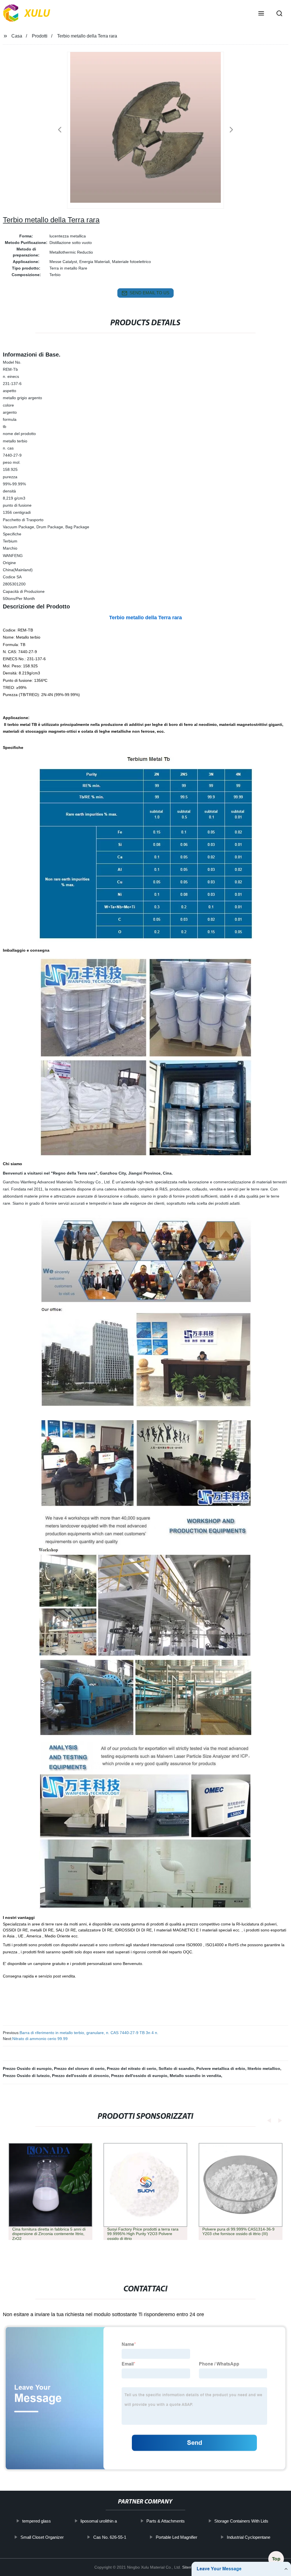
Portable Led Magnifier (176, 2537)
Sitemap (190, 2567)
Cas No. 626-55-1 (110, 2537)
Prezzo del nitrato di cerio (132, 2068)
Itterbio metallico (264, 2068)
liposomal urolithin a (99, 2521)
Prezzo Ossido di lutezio (26, 2076)
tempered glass (37, 2521)
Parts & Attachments (166, 2521)
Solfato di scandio (176, 2068)
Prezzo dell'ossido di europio (139, 2076)
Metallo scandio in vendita (195, 2076)
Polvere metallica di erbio (221, 2068)
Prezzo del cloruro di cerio (79, 2068)
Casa (17, 36)
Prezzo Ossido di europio (27, 2068)
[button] (261, 14)
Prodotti (40, 36)
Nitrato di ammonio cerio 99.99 (40, 2039)
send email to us (149, 293)
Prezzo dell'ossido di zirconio (80, 2076)
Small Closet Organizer (42, 2537)
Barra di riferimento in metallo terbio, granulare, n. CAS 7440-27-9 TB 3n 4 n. (89, 2033)
